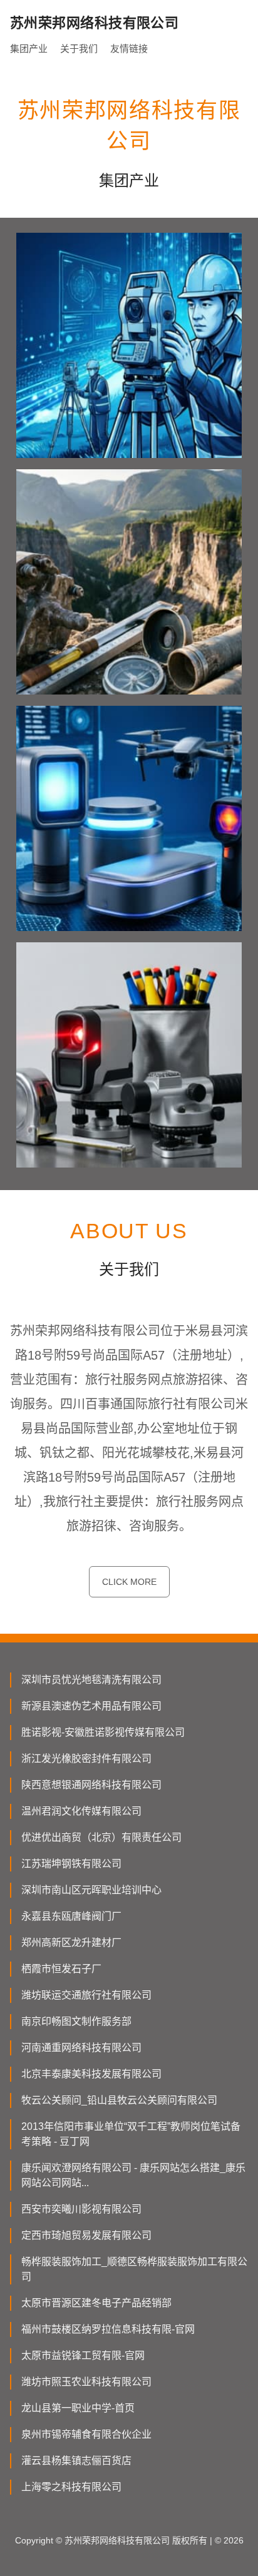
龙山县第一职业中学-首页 (78, 2408)
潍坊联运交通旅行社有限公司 (86, 1995)
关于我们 (79, 48)
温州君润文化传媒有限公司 (81, 1811)
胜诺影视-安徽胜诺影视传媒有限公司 (103, 1732)
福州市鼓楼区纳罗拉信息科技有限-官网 (108, 2329)
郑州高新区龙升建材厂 (71, 1942)
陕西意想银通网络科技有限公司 (91, 1785)
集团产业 (29, 48)
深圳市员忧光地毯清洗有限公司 (91, 1680)
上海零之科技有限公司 (71, 2487)
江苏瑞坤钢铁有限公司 (71, 1864)
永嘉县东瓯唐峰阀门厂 (71, 1916)
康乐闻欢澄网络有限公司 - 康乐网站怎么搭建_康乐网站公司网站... (133, 2175)
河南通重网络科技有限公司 (81, 2048)
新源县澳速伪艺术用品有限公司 (91, 1706)
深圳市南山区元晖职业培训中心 (91, 1890)
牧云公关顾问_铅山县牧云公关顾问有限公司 (119, 2100)
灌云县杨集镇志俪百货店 (76, 2461)
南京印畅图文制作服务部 (76, 2021)
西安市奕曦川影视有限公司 (81, 2209)
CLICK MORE (129, 1582)
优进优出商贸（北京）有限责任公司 (101, 1837)
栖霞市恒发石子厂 (61, 1969)
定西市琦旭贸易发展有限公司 (86, 2235)
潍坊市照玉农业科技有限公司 (86, 2382)
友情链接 (129, 48)
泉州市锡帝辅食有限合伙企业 (86, 2434)
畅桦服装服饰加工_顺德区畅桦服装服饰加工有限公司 (134, 2269)
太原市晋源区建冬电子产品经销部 (96, 2303)
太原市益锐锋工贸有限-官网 (83, 2355)
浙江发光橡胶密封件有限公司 (86, 1759)
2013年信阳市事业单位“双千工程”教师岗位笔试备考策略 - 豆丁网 (131, 2134)
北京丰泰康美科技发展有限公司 (91, 2074)
